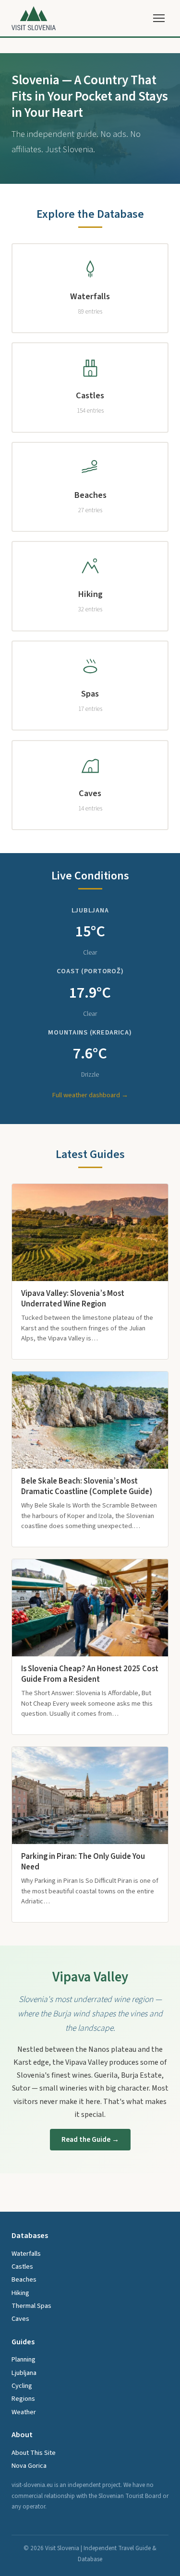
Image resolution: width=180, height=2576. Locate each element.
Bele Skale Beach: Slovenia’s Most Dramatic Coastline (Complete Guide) (87, 1486)
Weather (24, 2412)
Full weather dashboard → (90, 1095)
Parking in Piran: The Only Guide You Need (83, 1862)
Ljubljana (24, 2373)
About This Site (34, 2453)
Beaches (24, 2279)
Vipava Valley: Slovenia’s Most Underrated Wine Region (73, 1299)
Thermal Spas (31, 2306)
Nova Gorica (29, 2466)
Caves (20, 2319)
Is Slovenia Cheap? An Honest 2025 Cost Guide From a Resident (90, 1674)
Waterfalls (26, 2254)
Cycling (22, 2386)
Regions (23, 2399)
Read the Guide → (90, 2139)
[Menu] (159, 18)
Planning (24, 2359)
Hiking (20, 2293)
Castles (22, 2267)
